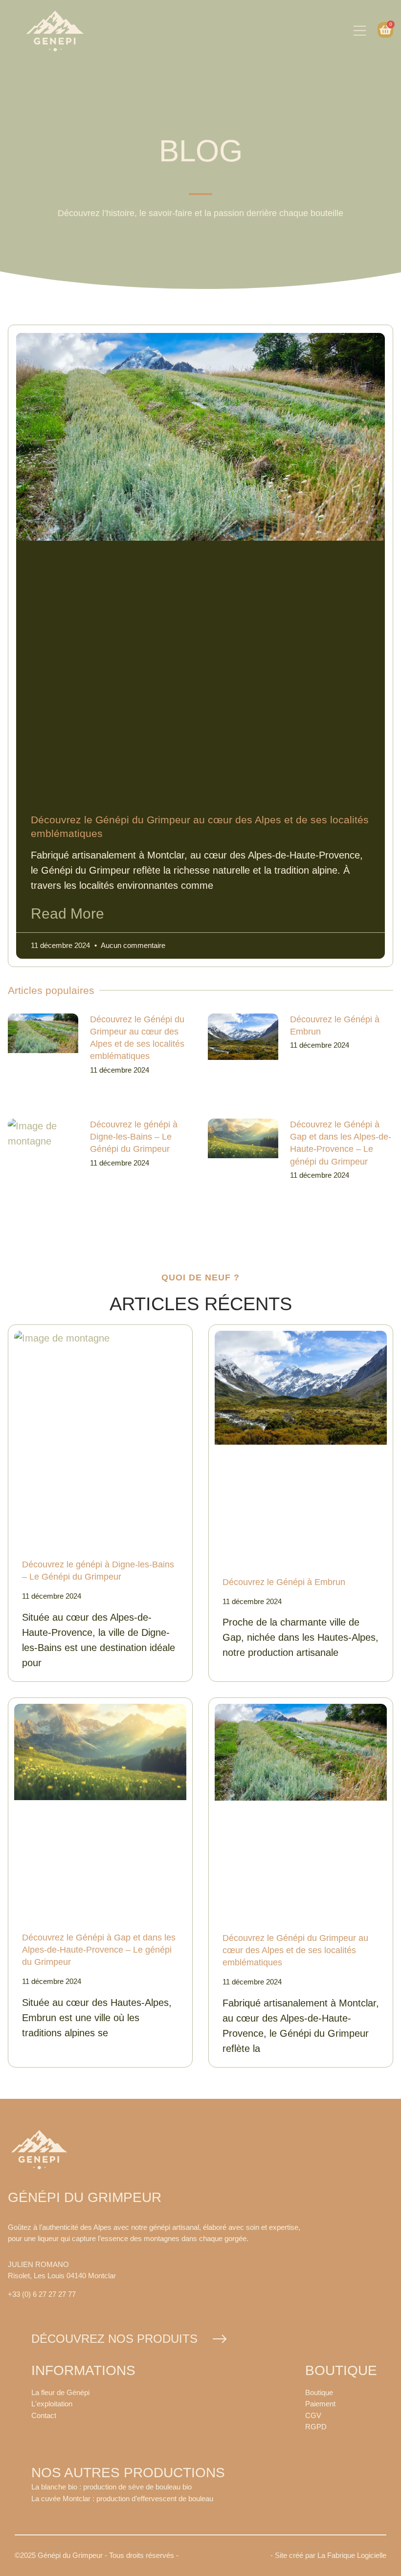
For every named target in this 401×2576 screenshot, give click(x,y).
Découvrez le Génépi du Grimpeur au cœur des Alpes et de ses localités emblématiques (295, 1950)
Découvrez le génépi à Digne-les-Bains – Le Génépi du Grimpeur (134, 1137)
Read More (67, 914)
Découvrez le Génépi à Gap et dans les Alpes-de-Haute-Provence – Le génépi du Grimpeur (99, 1950)
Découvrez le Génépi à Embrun (284, 1582)
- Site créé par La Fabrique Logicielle (328, 2555)
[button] (360, 31)
